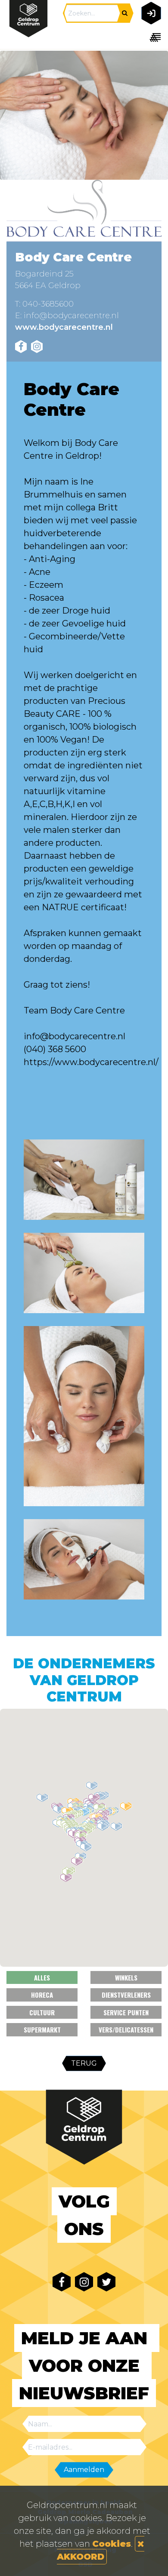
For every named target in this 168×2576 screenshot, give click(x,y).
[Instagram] (37, 347)
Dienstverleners (126, 1995)
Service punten (126, 2012)
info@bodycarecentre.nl (71, 316)
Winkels (126, 1977)
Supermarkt (42, 2029)
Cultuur (42, 2012)
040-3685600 (48, 304)
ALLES (42, 1977)
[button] (84, 1812)
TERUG (84, 2063)
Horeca (42, 1995)
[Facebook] (21, 347)
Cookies (112, 2544)
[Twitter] (106, 2282)
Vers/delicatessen (126, 2029)
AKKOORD (81, 2557)
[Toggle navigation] (150, 37)
